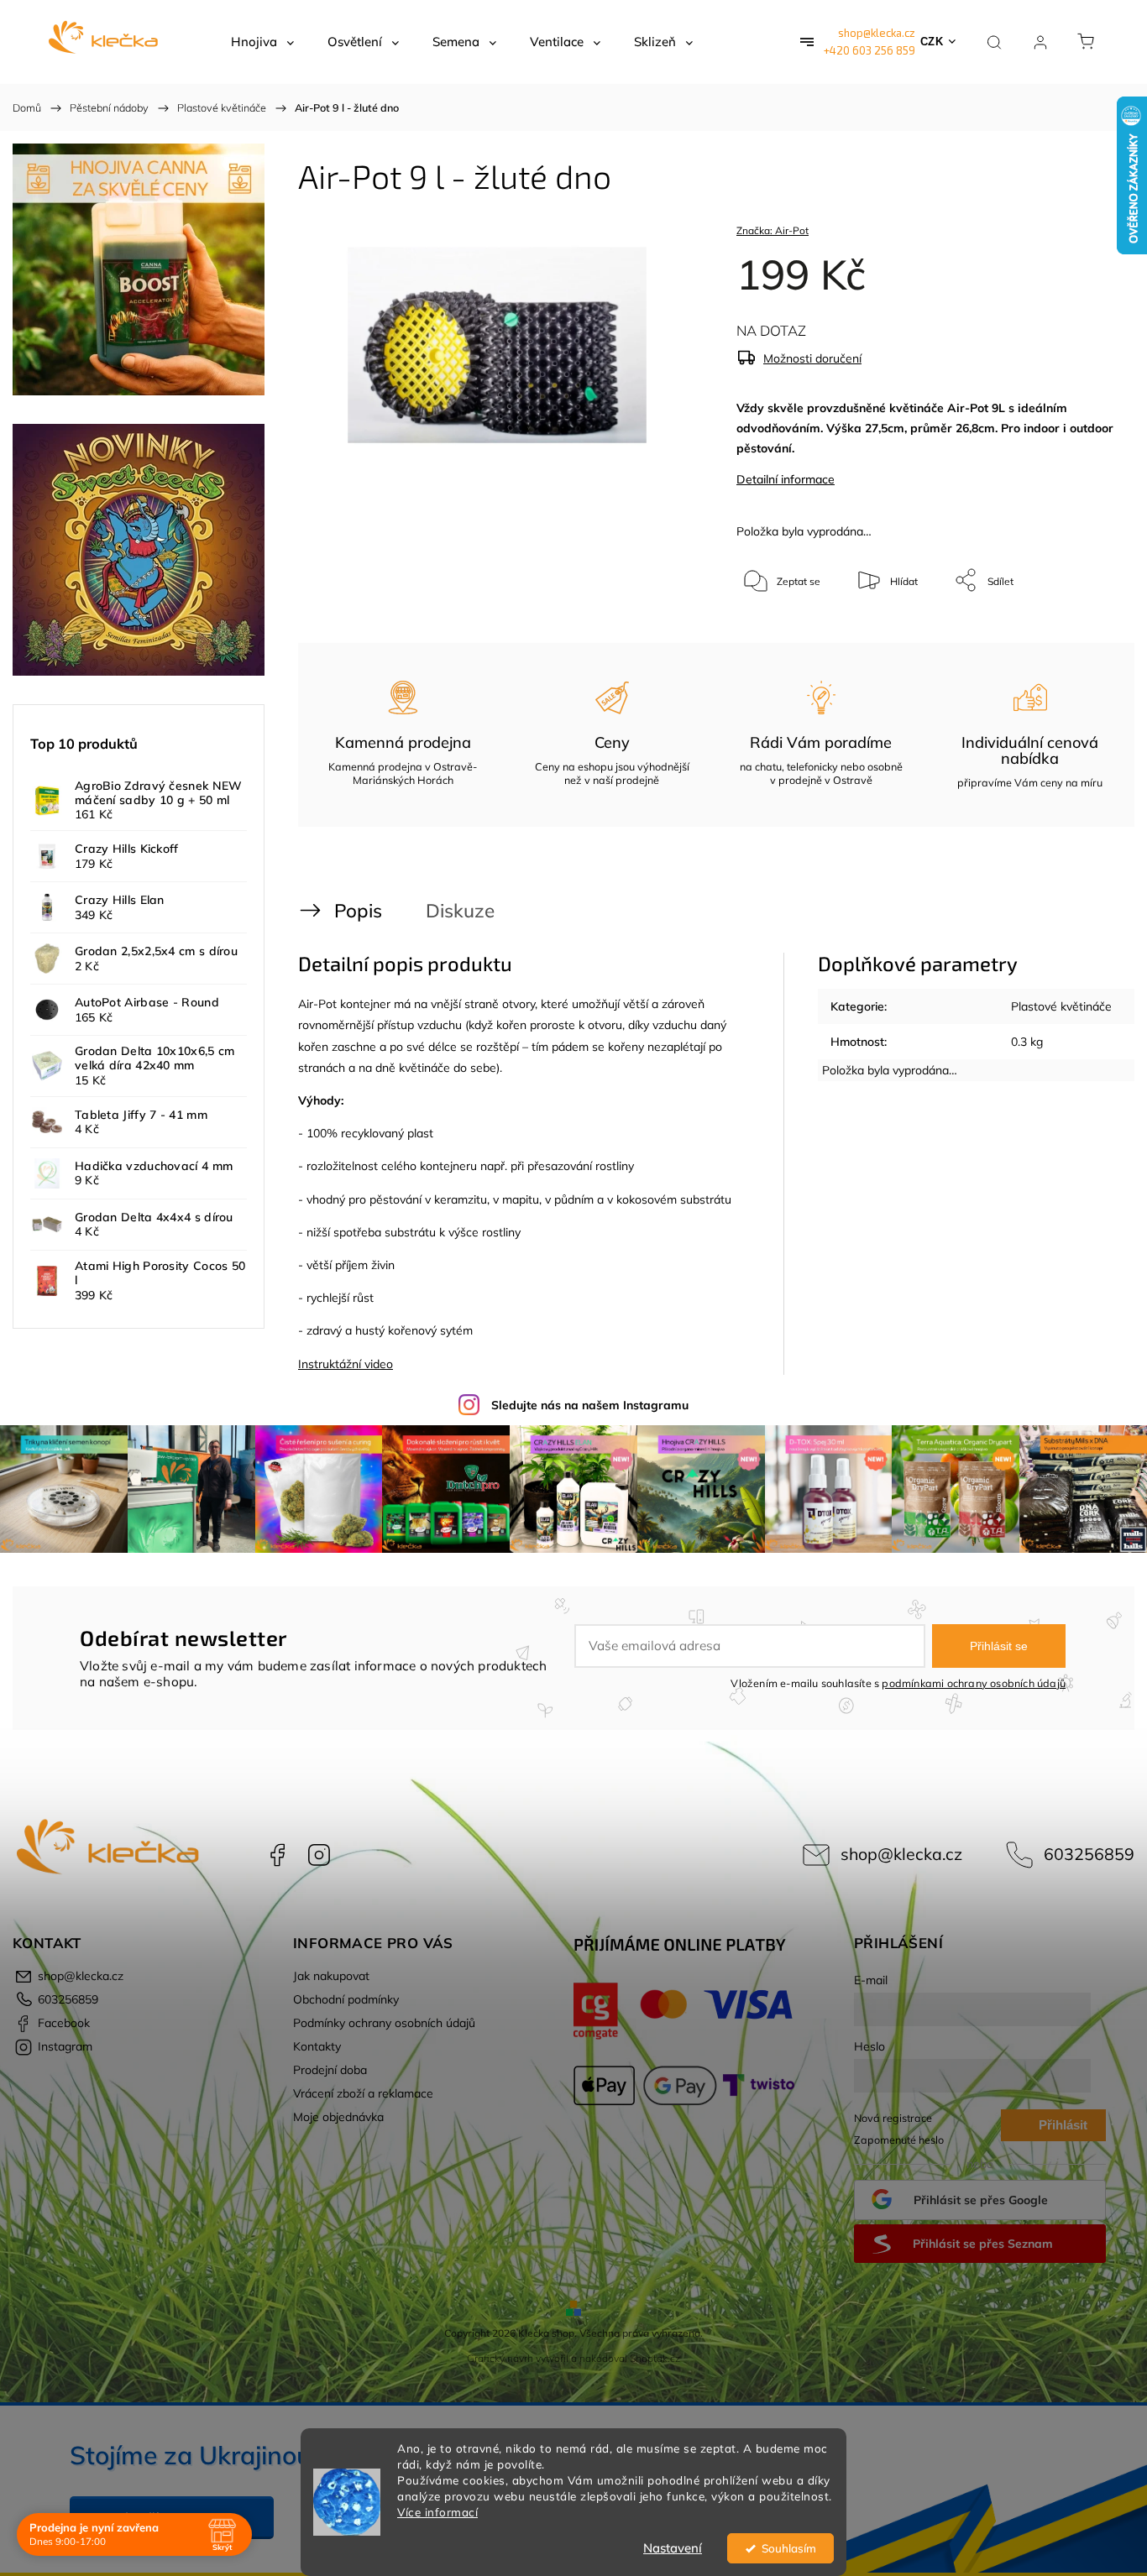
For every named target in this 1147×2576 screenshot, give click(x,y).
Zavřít (1079, 636)
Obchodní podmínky (346, 1999)
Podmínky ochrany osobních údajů (384, 2023)
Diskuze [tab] (460, 910)
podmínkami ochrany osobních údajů (974, 1683)
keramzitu (461, 1199)
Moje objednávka (338, 2117)
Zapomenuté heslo (899, 2140)
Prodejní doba (330, 2070)
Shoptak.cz (655, 2358)
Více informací (437, 2512)
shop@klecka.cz (877, 33)
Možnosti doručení (812, 358)
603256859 (1089, 1854)
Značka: (773, 230)
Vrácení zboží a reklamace (363, 2093)
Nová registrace (893, 2118)
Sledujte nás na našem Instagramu (590, 1405)
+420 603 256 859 (869, 50)
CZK (932, 42)
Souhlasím (789, 2548)
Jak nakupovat (331, 1976)
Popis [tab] (358, 910)
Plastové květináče (1061, 1006)
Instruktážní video (346, 1364)
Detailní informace (786, 479)
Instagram (319, 1855)
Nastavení (673, 2548)
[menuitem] (262, 42)
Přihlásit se (999, 1646)
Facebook (277, 1855)
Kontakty (317, 2046)
